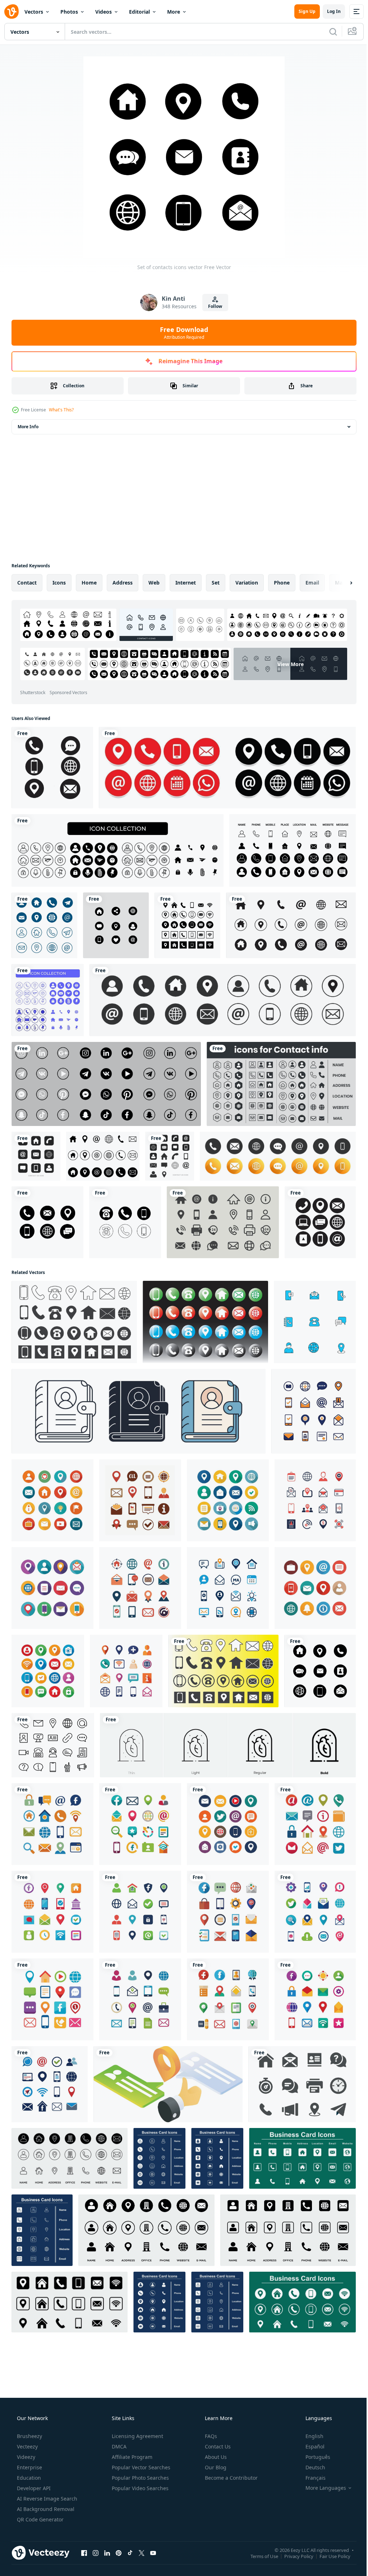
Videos (103, 12)
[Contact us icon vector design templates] (170, 1156)
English (310, 2436)
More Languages (321, 2488)
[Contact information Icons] (74, 1322)
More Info (28, 427)
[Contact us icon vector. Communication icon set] (320, 1222)
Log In (328, 11)
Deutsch (311, 2467)
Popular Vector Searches (140, 2467)
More (174, 12)
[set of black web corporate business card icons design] (187, 925)
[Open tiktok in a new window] (130, 2553)
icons (59, 583)
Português (313, 2457)
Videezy (25, 2457)
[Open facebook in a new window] (84, 2553)
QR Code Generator (40, 2519)
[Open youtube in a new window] (153, 2553)
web (154, 583)
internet (186, 583)
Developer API (33, 2488)
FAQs (210, 2436)
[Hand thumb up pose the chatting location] (168, 2084)
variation (247, 583)
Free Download (181, 333)
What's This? (61, 410)
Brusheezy (29, 2436)
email (312, 583)
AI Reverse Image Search (46, 2499)
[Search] (328, 32)
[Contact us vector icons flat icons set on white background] (291, 925)
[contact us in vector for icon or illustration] (116, 925)
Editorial (139, 12)
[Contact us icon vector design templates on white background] (36, 1156)
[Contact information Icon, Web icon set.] (205, 1322)
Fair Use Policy (330, 2556)
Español (310, 2446)
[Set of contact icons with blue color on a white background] (315, 1322)
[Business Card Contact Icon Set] (44, 925)
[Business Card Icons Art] (70, 2158)
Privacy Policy (293, 2556)
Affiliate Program (131, 2457)
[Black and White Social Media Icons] (106, 1084)
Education (28, 2478)
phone (282, 583)
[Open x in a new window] (142, 2553)
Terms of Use (259, 2556)
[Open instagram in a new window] (96, 2553)
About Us (215, 2457)
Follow (213, 306)
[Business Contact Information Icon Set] (223, 1222)
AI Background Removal (45, 2509)
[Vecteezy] (11, 11)
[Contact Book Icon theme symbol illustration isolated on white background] (139, 1411)
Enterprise (29, 2467)
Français (311, 2478)
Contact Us (217, 2446)
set (216, 583)
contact (27, 583)
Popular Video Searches (139, 2488)
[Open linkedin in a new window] (107, 2553)
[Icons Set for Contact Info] (281, 1084)
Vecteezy (27, 2446)
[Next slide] (340, 583)
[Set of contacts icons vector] (320, 1671)
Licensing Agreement (137, 2436)
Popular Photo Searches (140, 2478)
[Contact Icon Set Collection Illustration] (314, 1411)
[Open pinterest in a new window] (119, 2553)
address (123, 583)
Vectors (34, 12)
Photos (69, 12)
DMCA (118, 2446)
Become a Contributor (231, 2478)
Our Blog (215, 2467)
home (89, 583)
